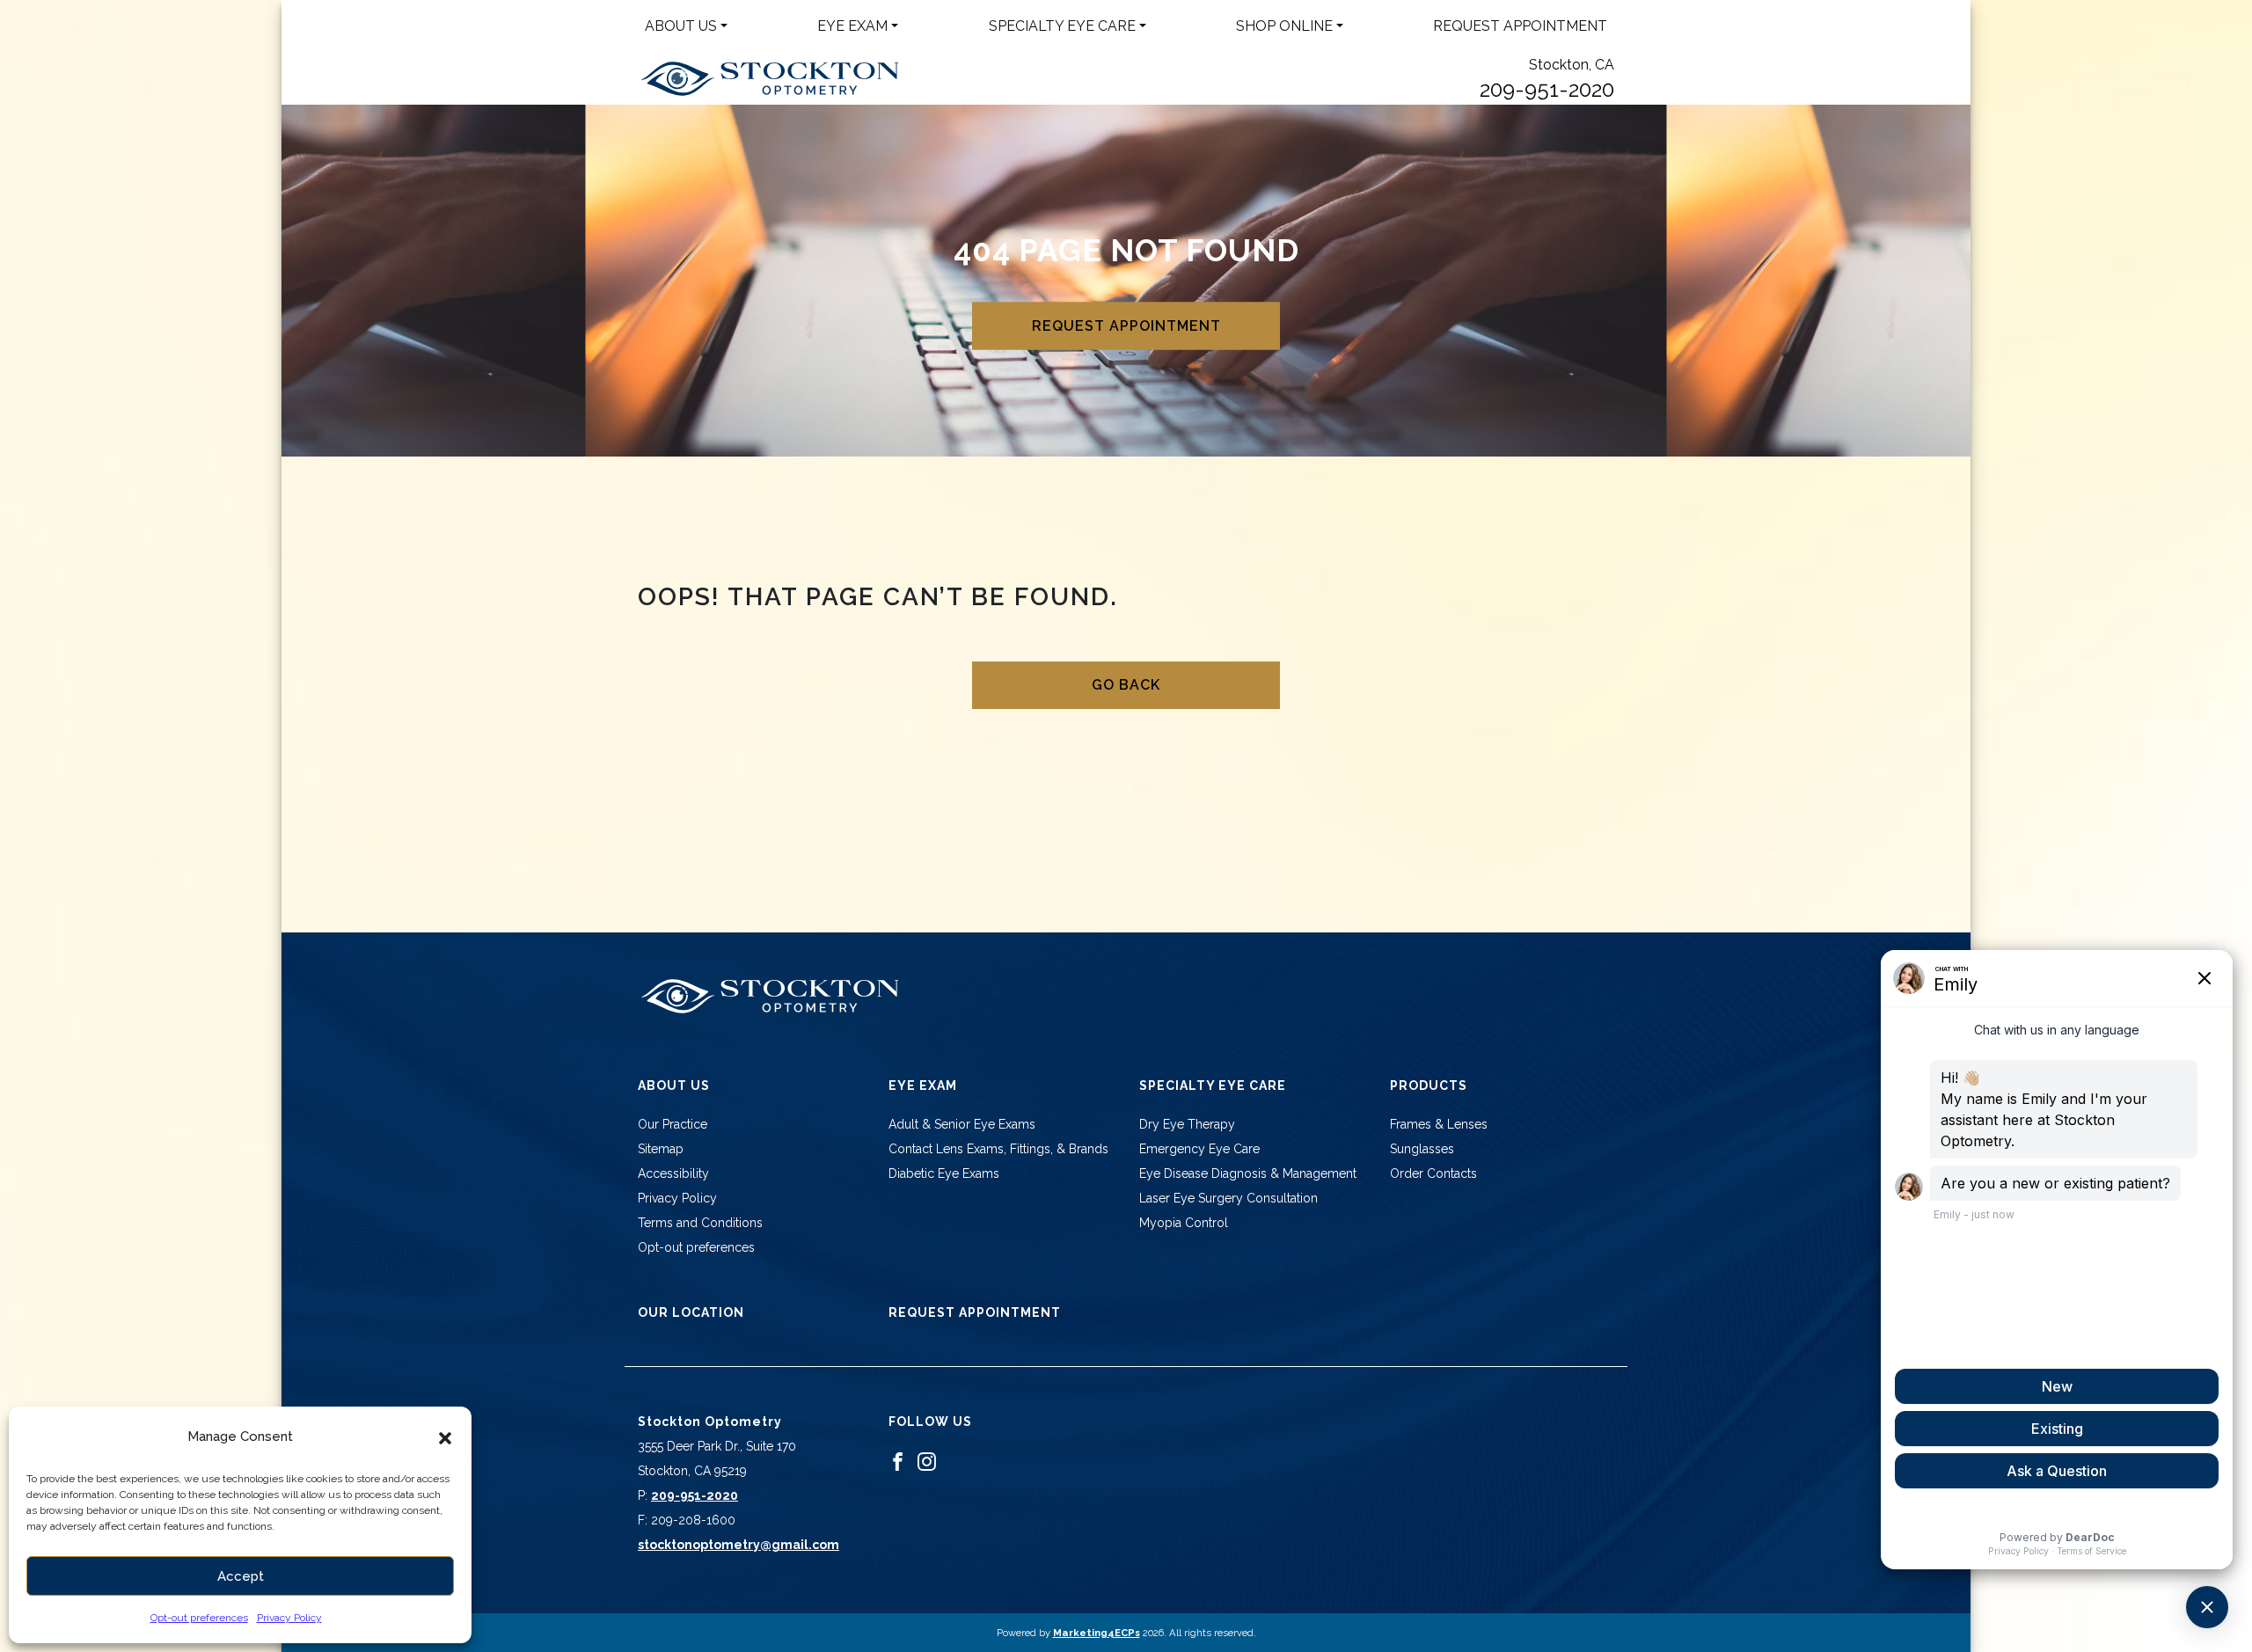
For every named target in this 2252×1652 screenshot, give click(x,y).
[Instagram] (927, 1460)
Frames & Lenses (1439, 1124)
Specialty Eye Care (1062, 26)
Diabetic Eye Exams (944, 1173)
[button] (445, 1436)
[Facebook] (898, 1460)
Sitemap (661, 1149)
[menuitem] (686, 26)
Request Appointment (1520, 26)
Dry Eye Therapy (1187, 1124)
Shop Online (1284, 26)
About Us (681, 26)
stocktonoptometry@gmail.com (738, 1545)
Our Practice (673, 1124)
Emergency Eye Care (1199, 1149)
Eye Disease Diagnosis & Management (1248, 1173)
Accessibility (673, 1173)
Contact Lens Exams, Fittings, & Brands (998, 1149)
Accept (241, 1576)
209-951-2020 (1547, 89)
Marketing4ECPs (1097, 1633)
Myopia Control (1184, 1223)
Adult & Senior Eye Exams (962, 1124)
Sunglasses (1422, 1149)
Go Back (1126, 685)
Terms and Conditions (700, 1223)
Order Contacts (1433, 1173)
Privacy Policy (289, 1618)
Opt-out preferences (199, 1618)
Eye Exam (852, 26)
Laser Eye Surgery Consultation (1228, 1198)
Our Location (691, 1312)
